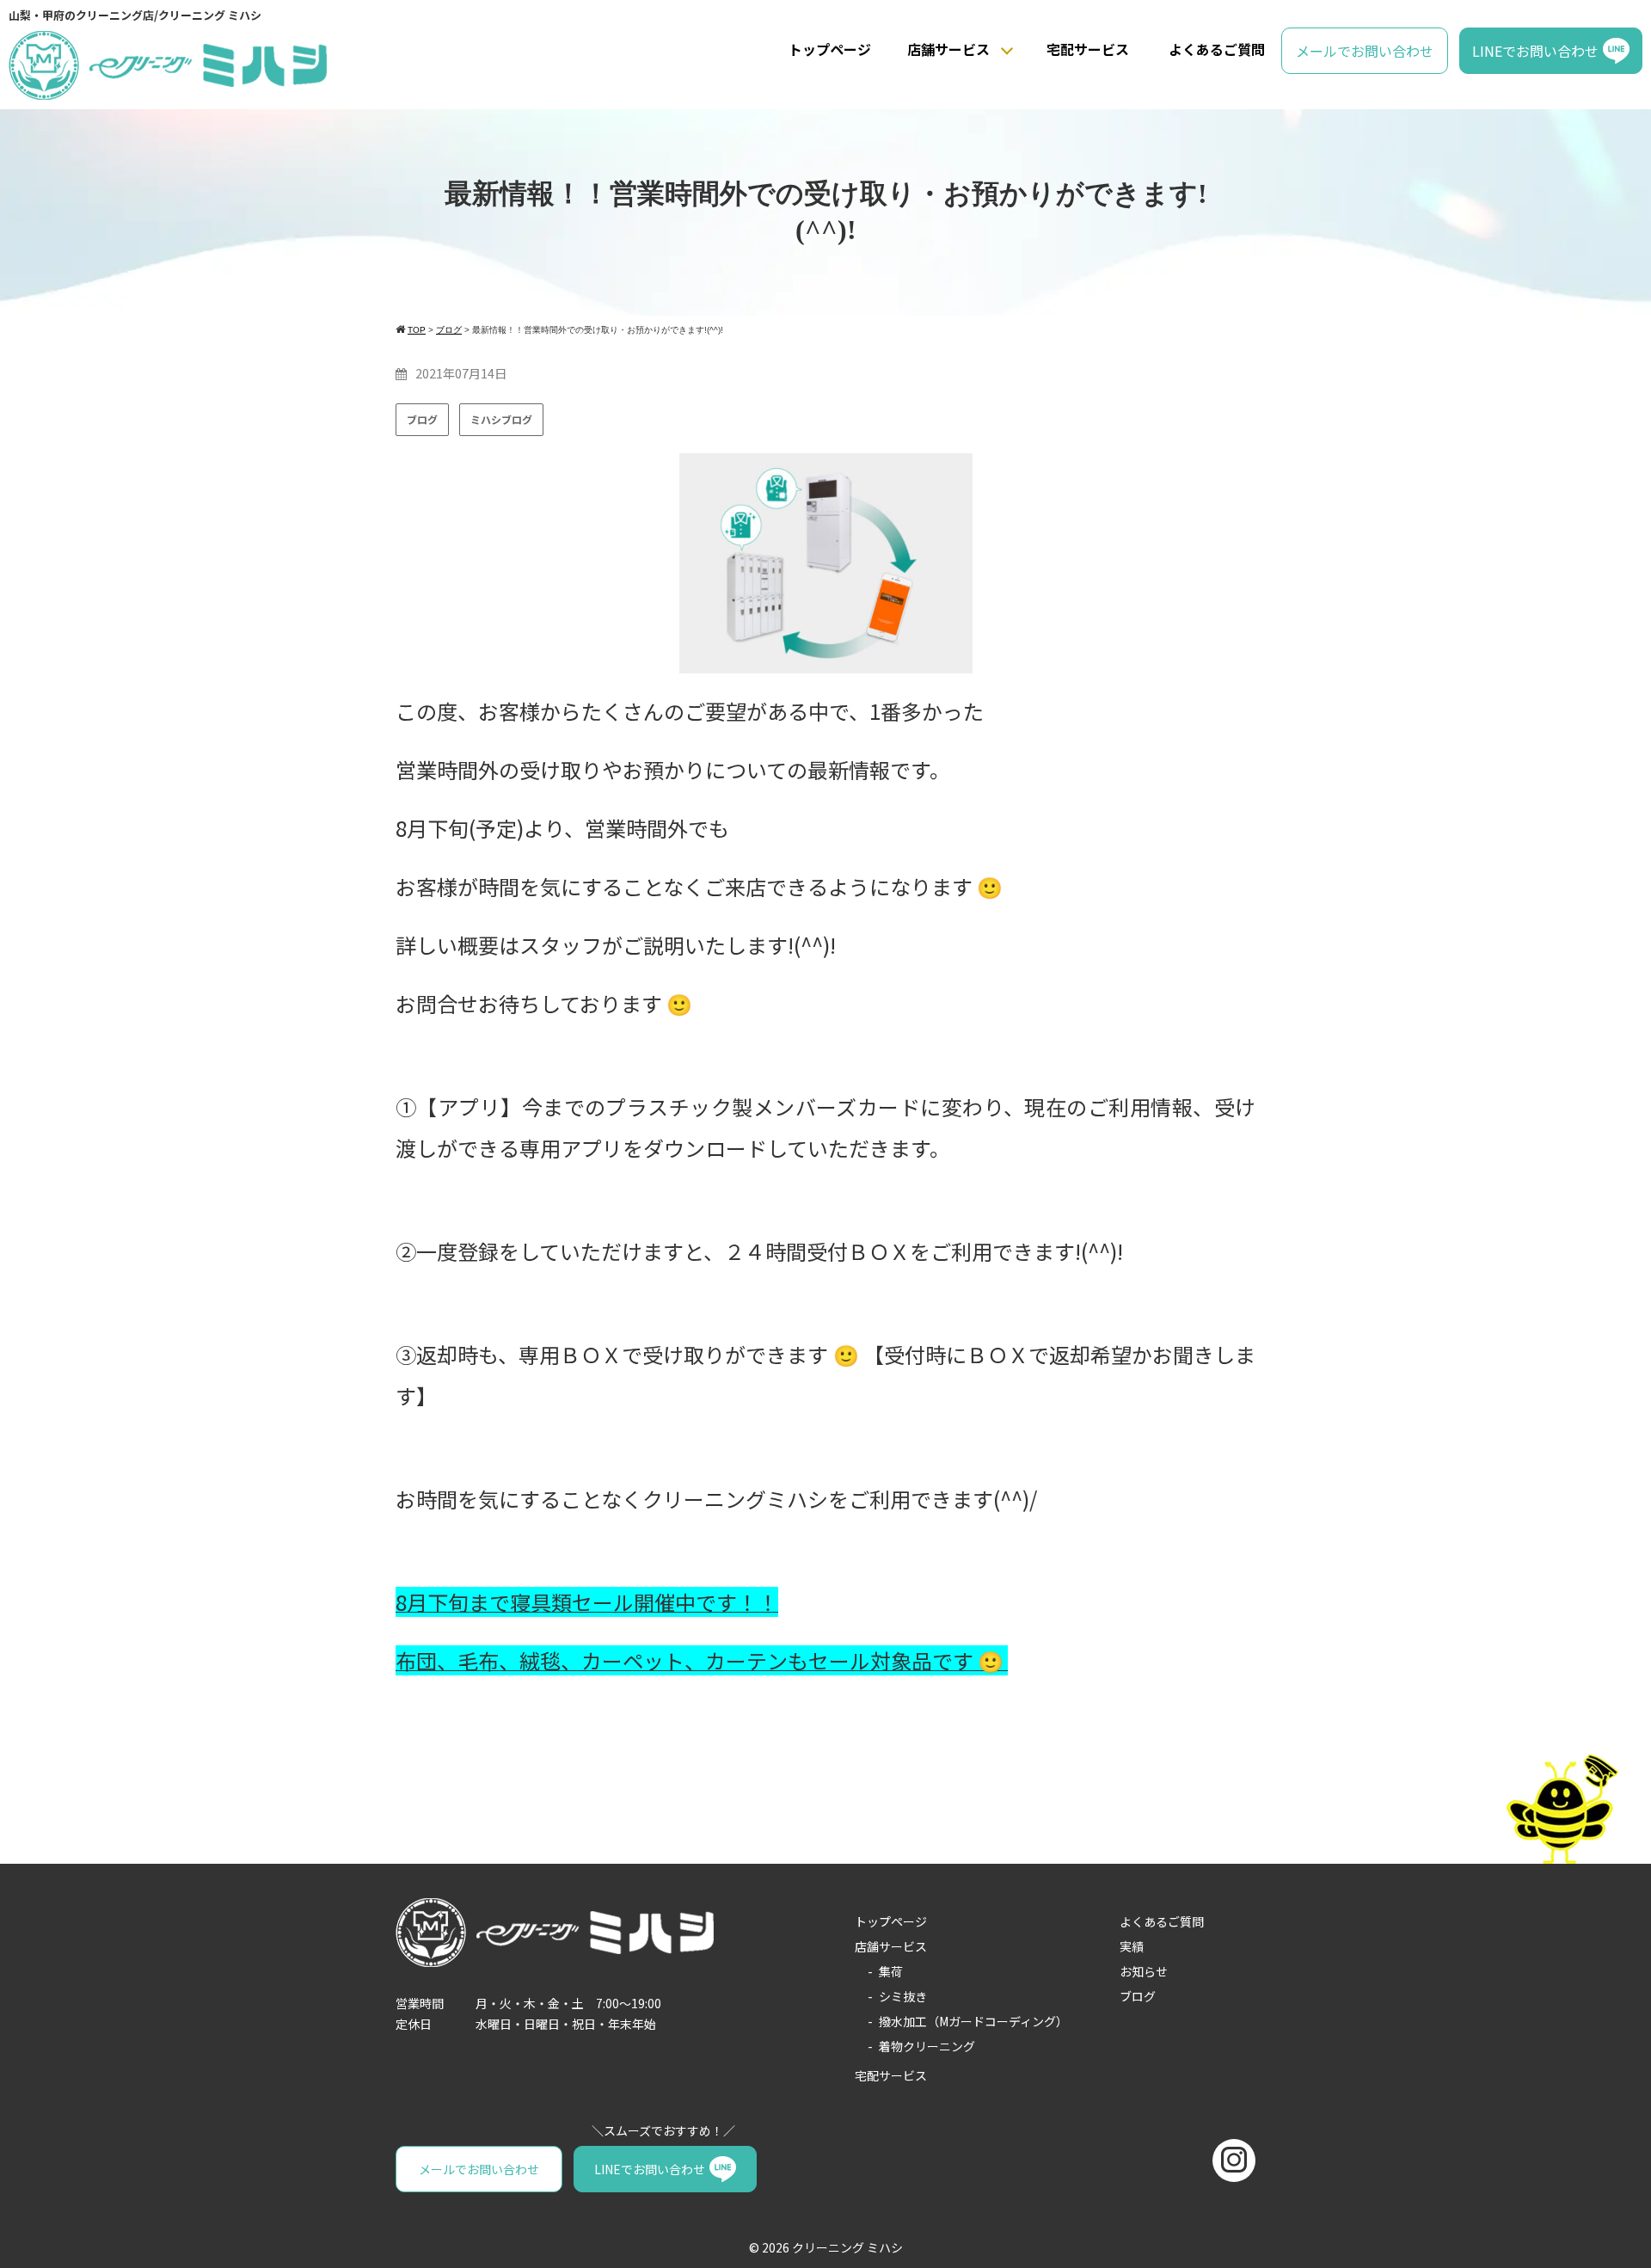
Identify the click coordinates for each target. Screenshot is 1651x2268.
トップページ (830, 49)
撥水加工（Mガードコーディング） (973, 2021)
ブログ (422, 419)
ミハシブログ (501, 419)
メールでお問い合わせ (1365, 51)
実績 (1132, 1946)
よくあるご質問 (1217, 49)
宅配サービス (1088, 49)
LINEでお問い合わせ (1535, 51)
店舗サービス (948, 49)
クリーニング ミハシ (847, 2247)
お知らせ (1144, 1971)
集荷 (891, 1971)
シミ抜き (903, 1996)
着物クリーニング (927, 2046)
